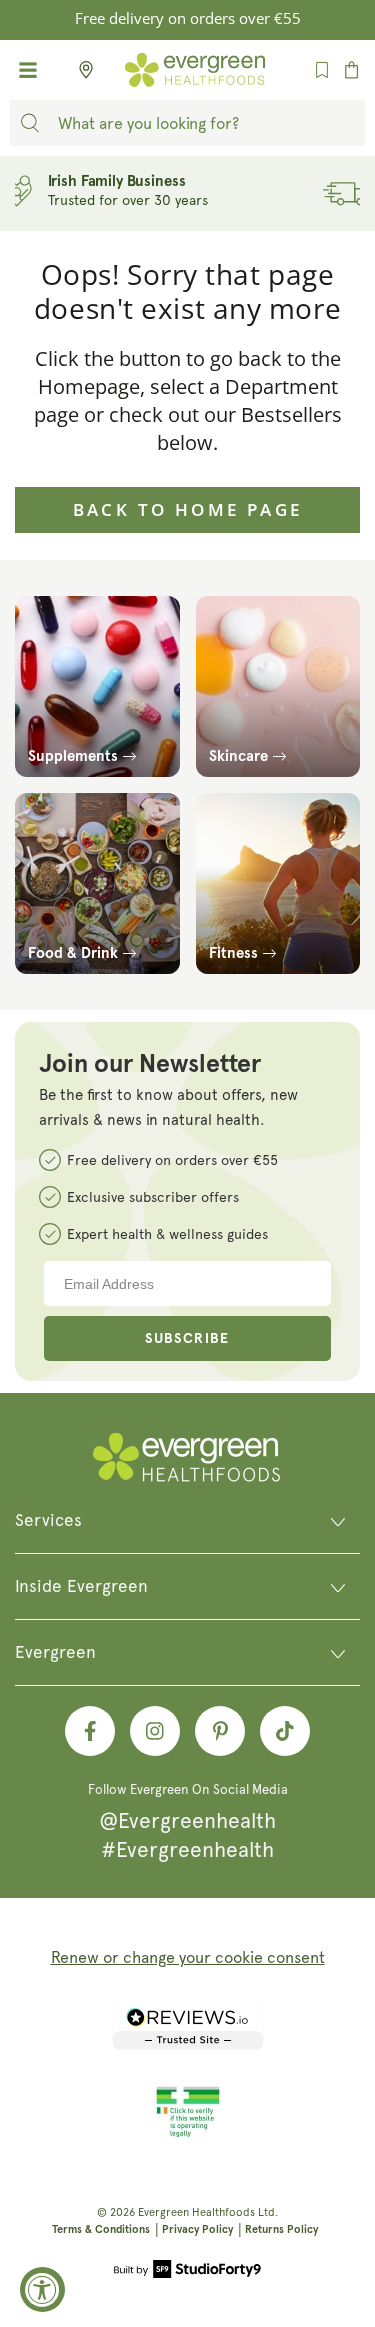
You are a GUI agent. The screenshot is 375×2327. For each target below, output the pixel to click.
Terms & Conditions (101, 2229)
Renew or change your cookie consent (188, 1957)
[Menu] (28, 70)
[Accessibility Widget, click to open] (42, 2289)
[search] (30, 123)
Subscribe (187, 1339)
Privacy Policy (197, 2229)
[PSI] (188, 2134)
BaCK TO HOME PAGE (188, 509)
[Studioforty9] (187, 2271)
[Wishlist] (322, 70)
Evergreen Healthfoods (196, 2212)
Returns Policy (281, 2229)
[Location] (80, 70)
